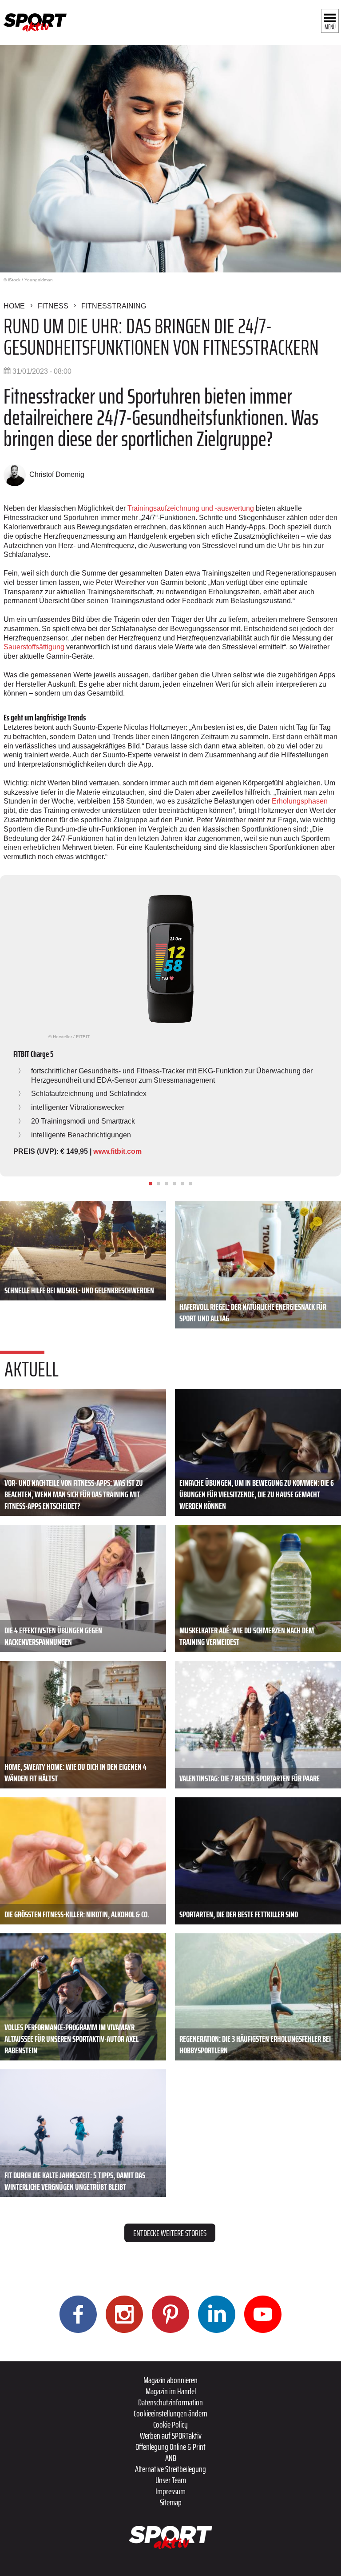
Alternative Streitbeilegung (170, 2469)
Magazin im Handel (171, 2391)
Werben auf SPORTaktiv (171, 2436)
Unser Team (171, 2480)
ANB (171, 2458)
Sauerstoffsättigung (34, 647)
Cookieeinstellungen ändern (170, 2413)
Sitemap (171, 2502)
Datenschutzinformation (170, 2402)
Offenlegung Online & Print (170, 2447)
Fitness (53, 306)
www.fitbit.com (117, 1151)
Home (14, 306)
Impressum (170, 2491)
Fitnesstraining (114, 306)
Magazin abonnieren (170, 2380)
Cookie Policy (170, 2424)
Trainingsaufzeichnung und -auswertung (191, 508)
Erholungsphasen (300, 801)
